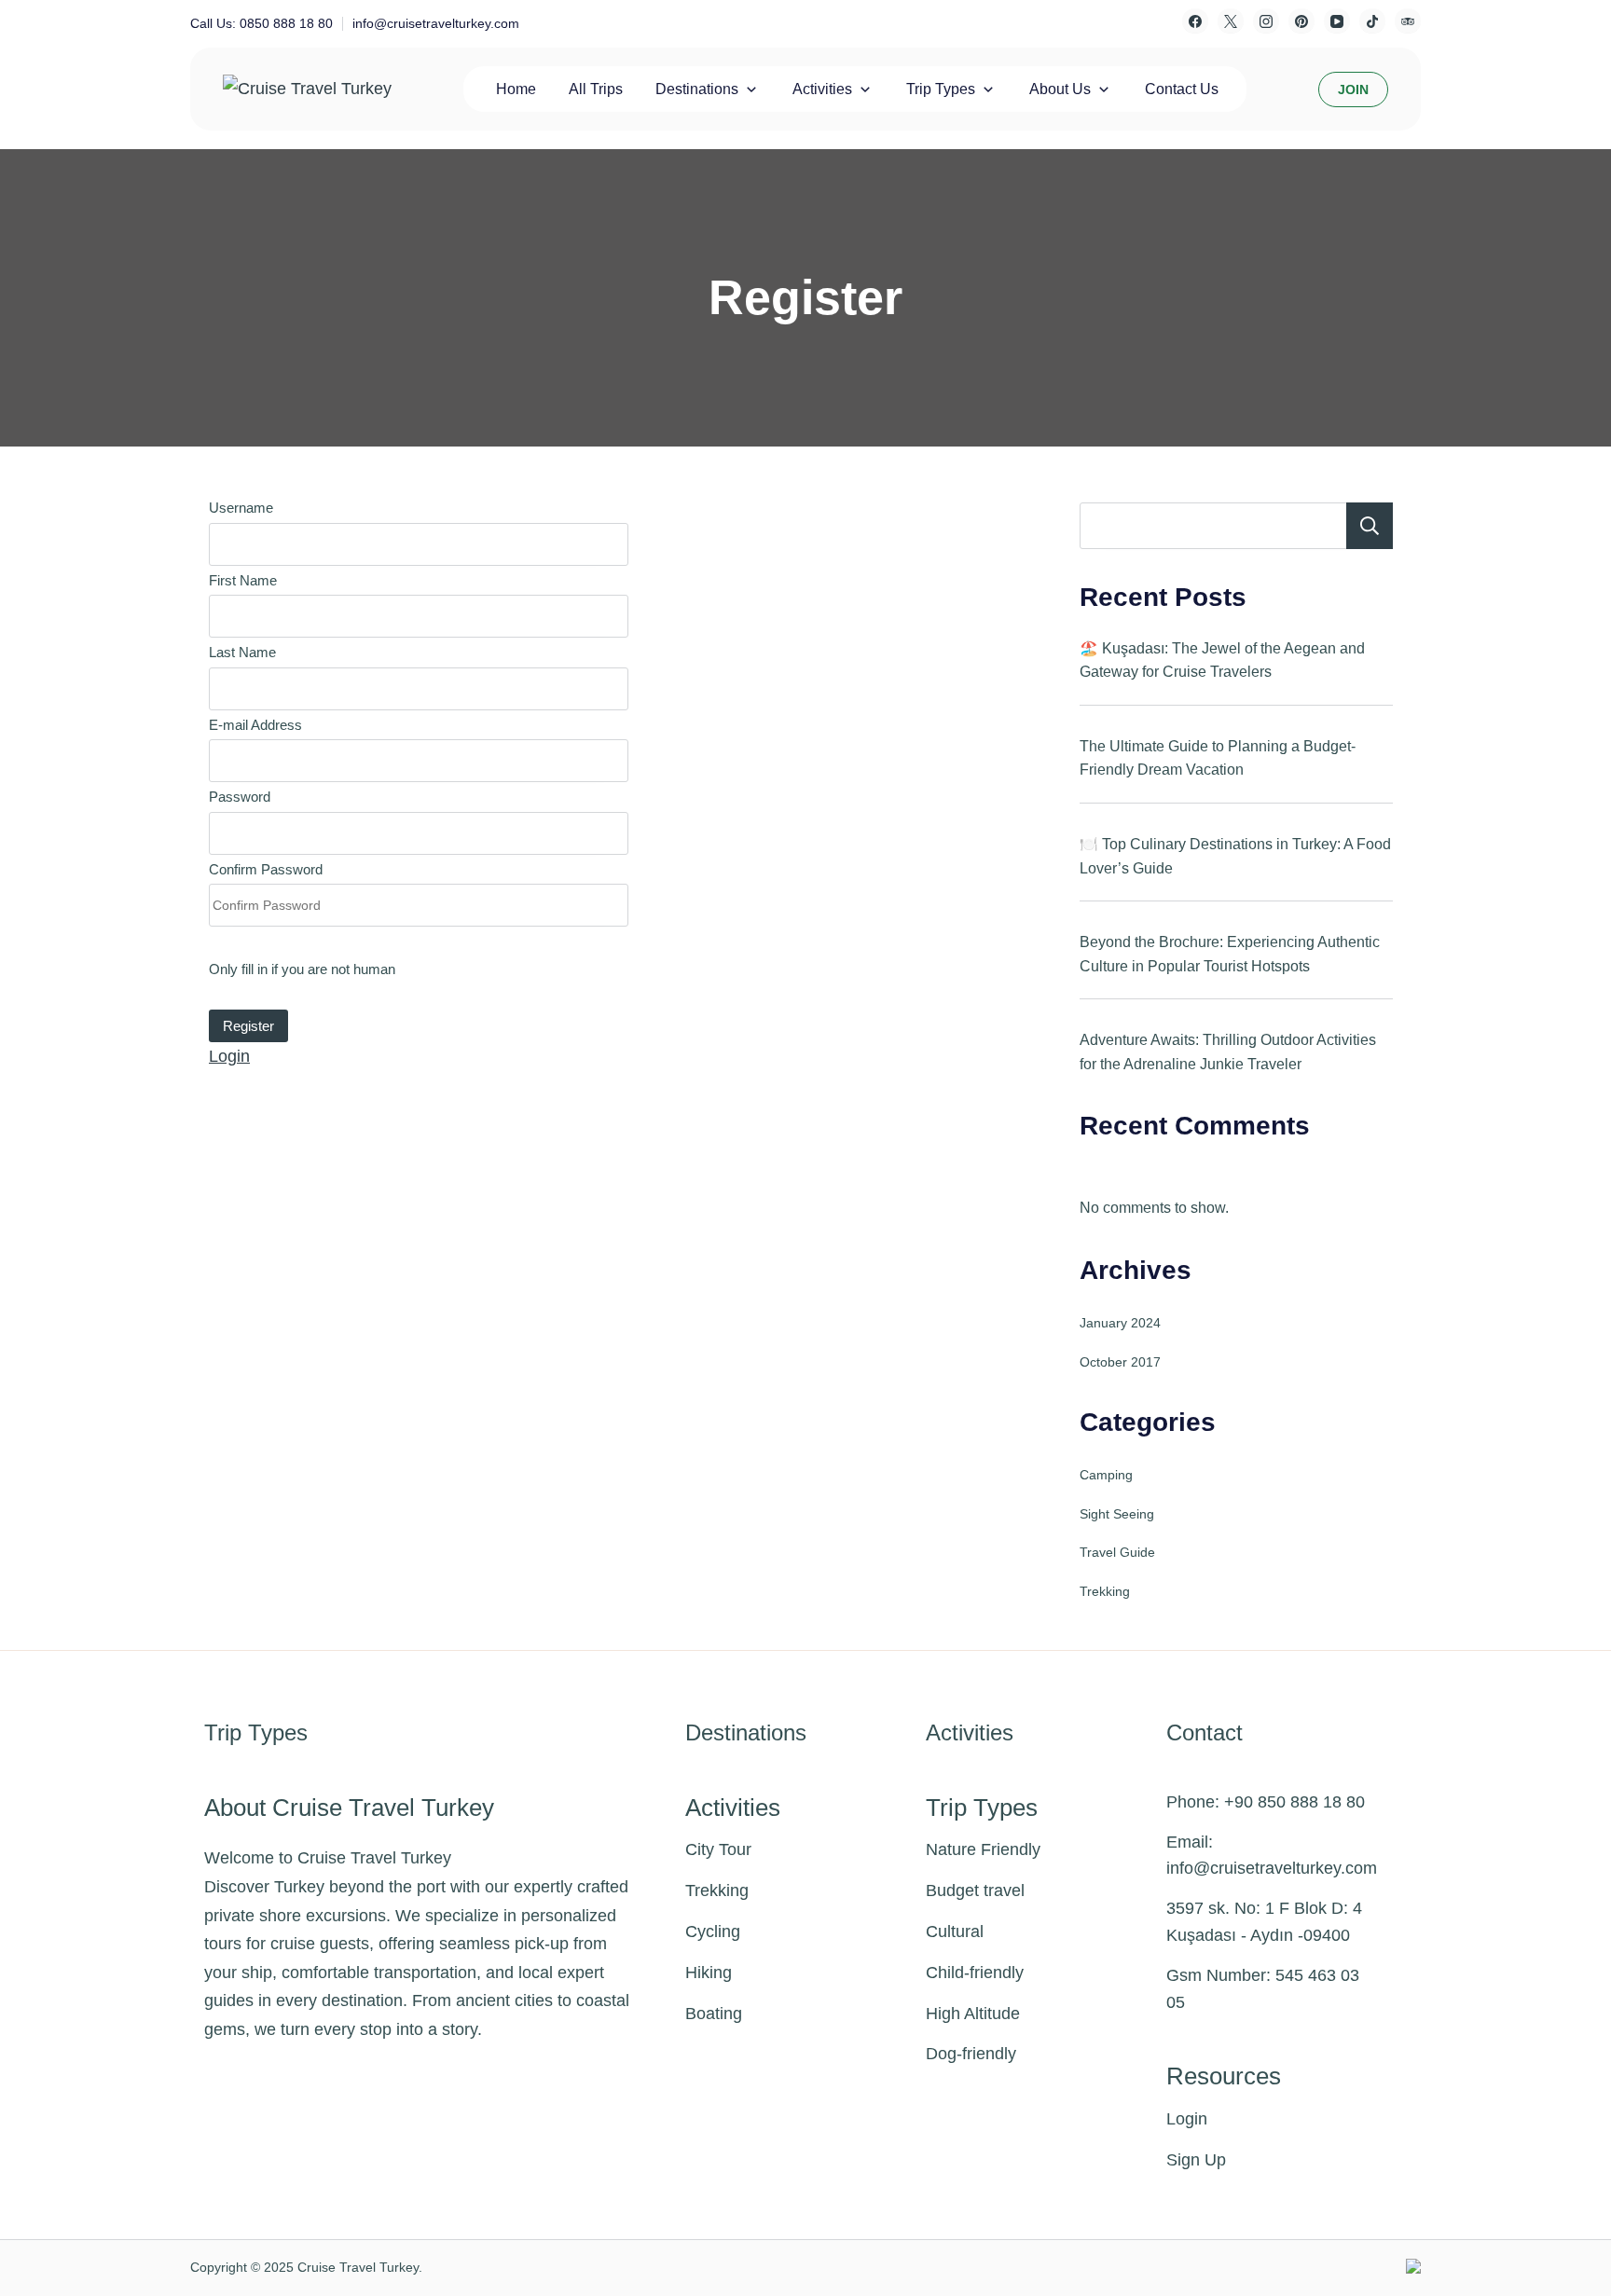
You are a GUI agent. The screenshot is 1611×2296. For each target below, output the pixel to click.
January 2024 (1120, 1323)
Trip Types (941, 89)
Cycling (713, 1932)
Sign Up (1196, 2160)
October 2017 (1120, 1362)
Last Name (242, 652)
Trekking (1105, 1591)
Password (240, 797)
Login (229, 1056)
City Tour (718, 1849)
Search (1370, 526)
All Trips (596, 89)
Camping (1106, 1475)
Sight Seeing (1117, 1514)
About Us (1060, 89)
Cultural (955, 1932)
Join (1353, 89)
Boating (714, 2014)
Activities (822, 89)
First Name (243, 580)
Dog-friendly (971, 2054)
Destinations (697, 89)
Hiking (709, 1973)
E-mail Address (255, 725)
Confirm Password (266, 869)
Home (516, 89)
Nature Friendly (983, 1849)
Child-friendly (975, 1973)
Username (241, 508)
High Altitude (973, 2014)
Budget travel (975, 1890)
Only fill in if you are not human (302, 969)
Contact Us (1182, 89)
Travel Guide (1117, 1552)
